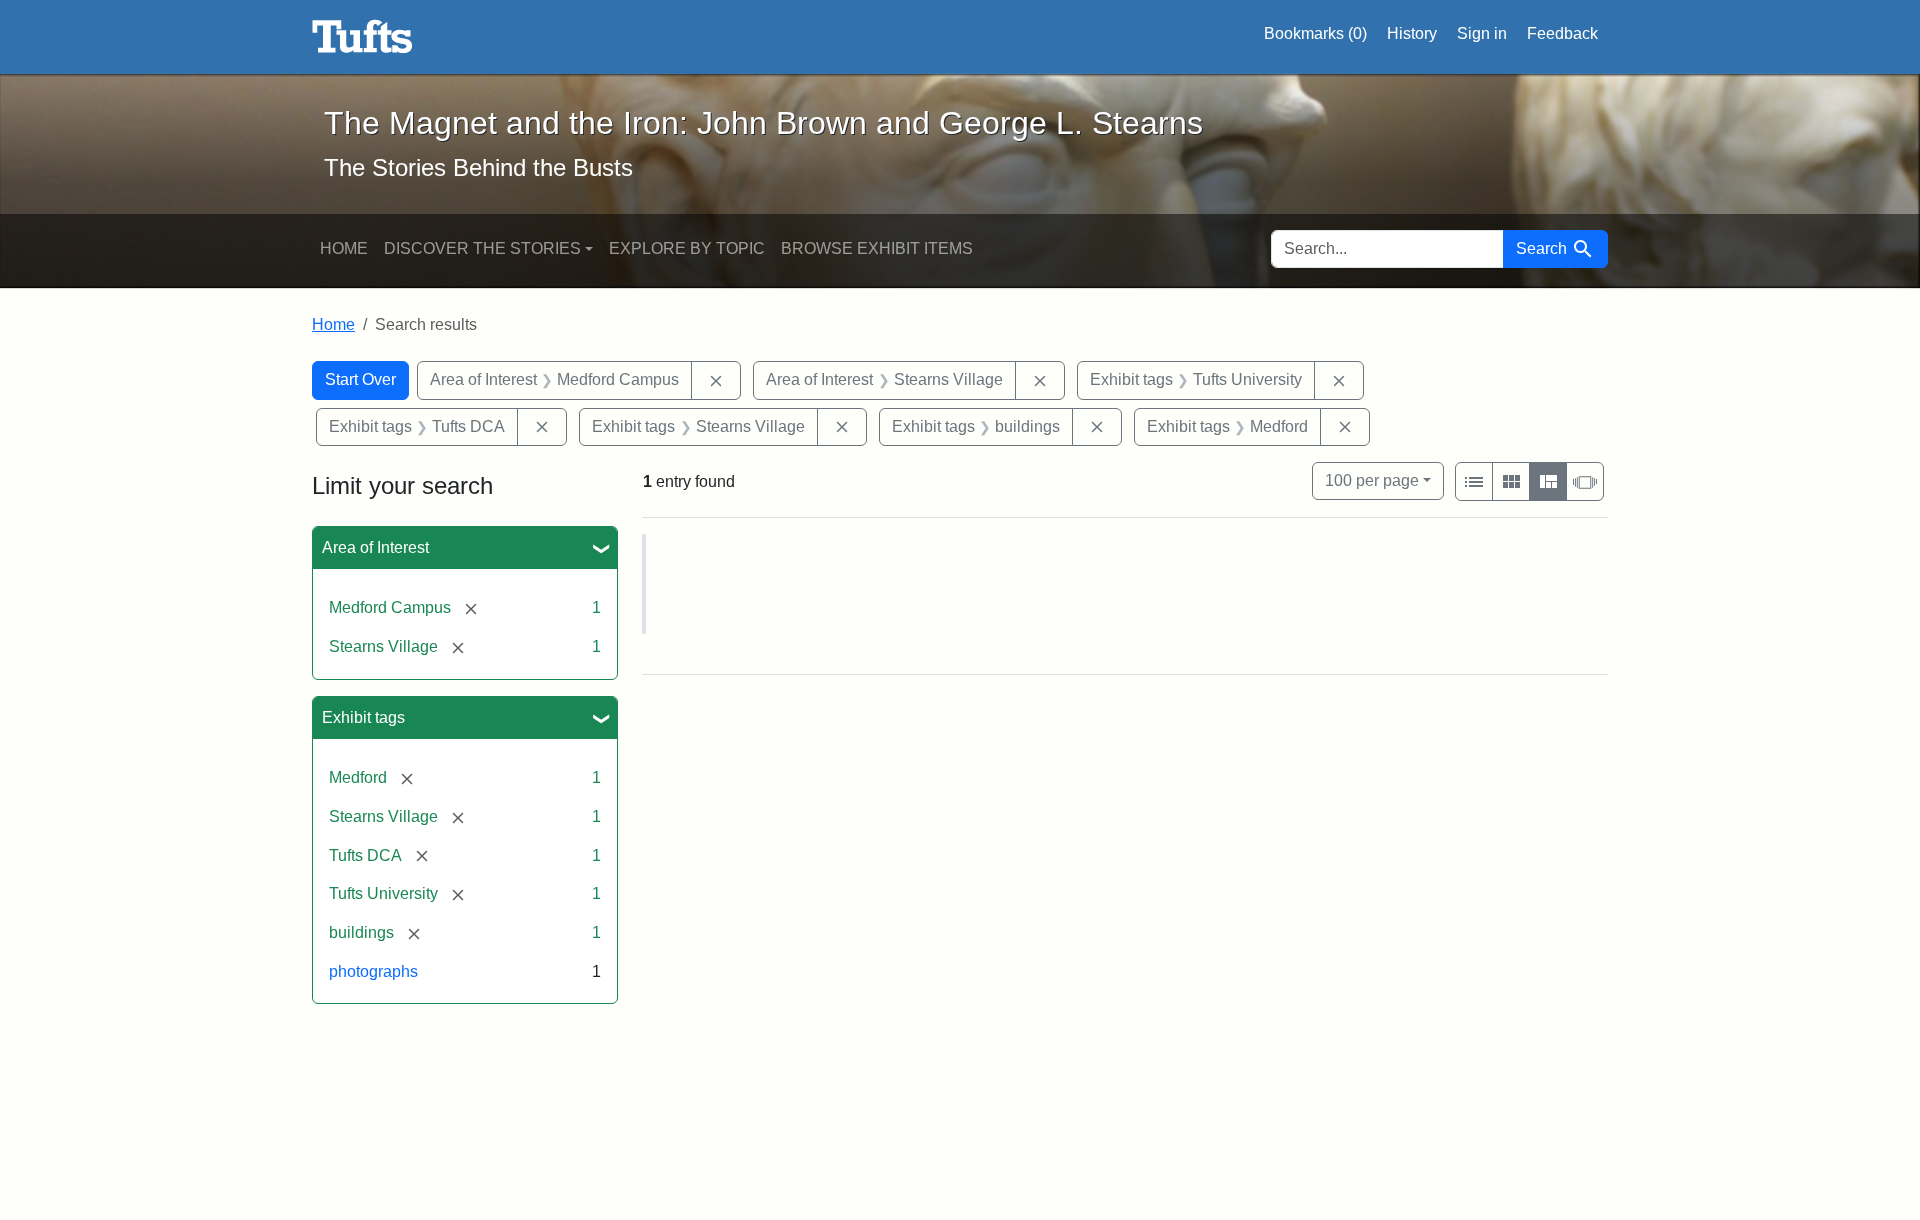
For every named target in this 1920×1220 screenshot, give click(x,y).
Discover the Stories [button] (482, 248)
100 (1372, 480)
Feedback (1562, 33)
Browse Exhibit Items (877, 248)
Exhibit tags (363, 717)
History (1412, 33)
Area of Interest (375, 547)
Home (344, 248)
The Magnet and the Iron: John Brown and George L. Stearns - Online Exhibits (362, 37)
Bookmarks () (1315, 33)
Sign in (1482, 33)
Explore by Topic (687, 248)
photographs (373, 971)
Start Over (360, 379)
